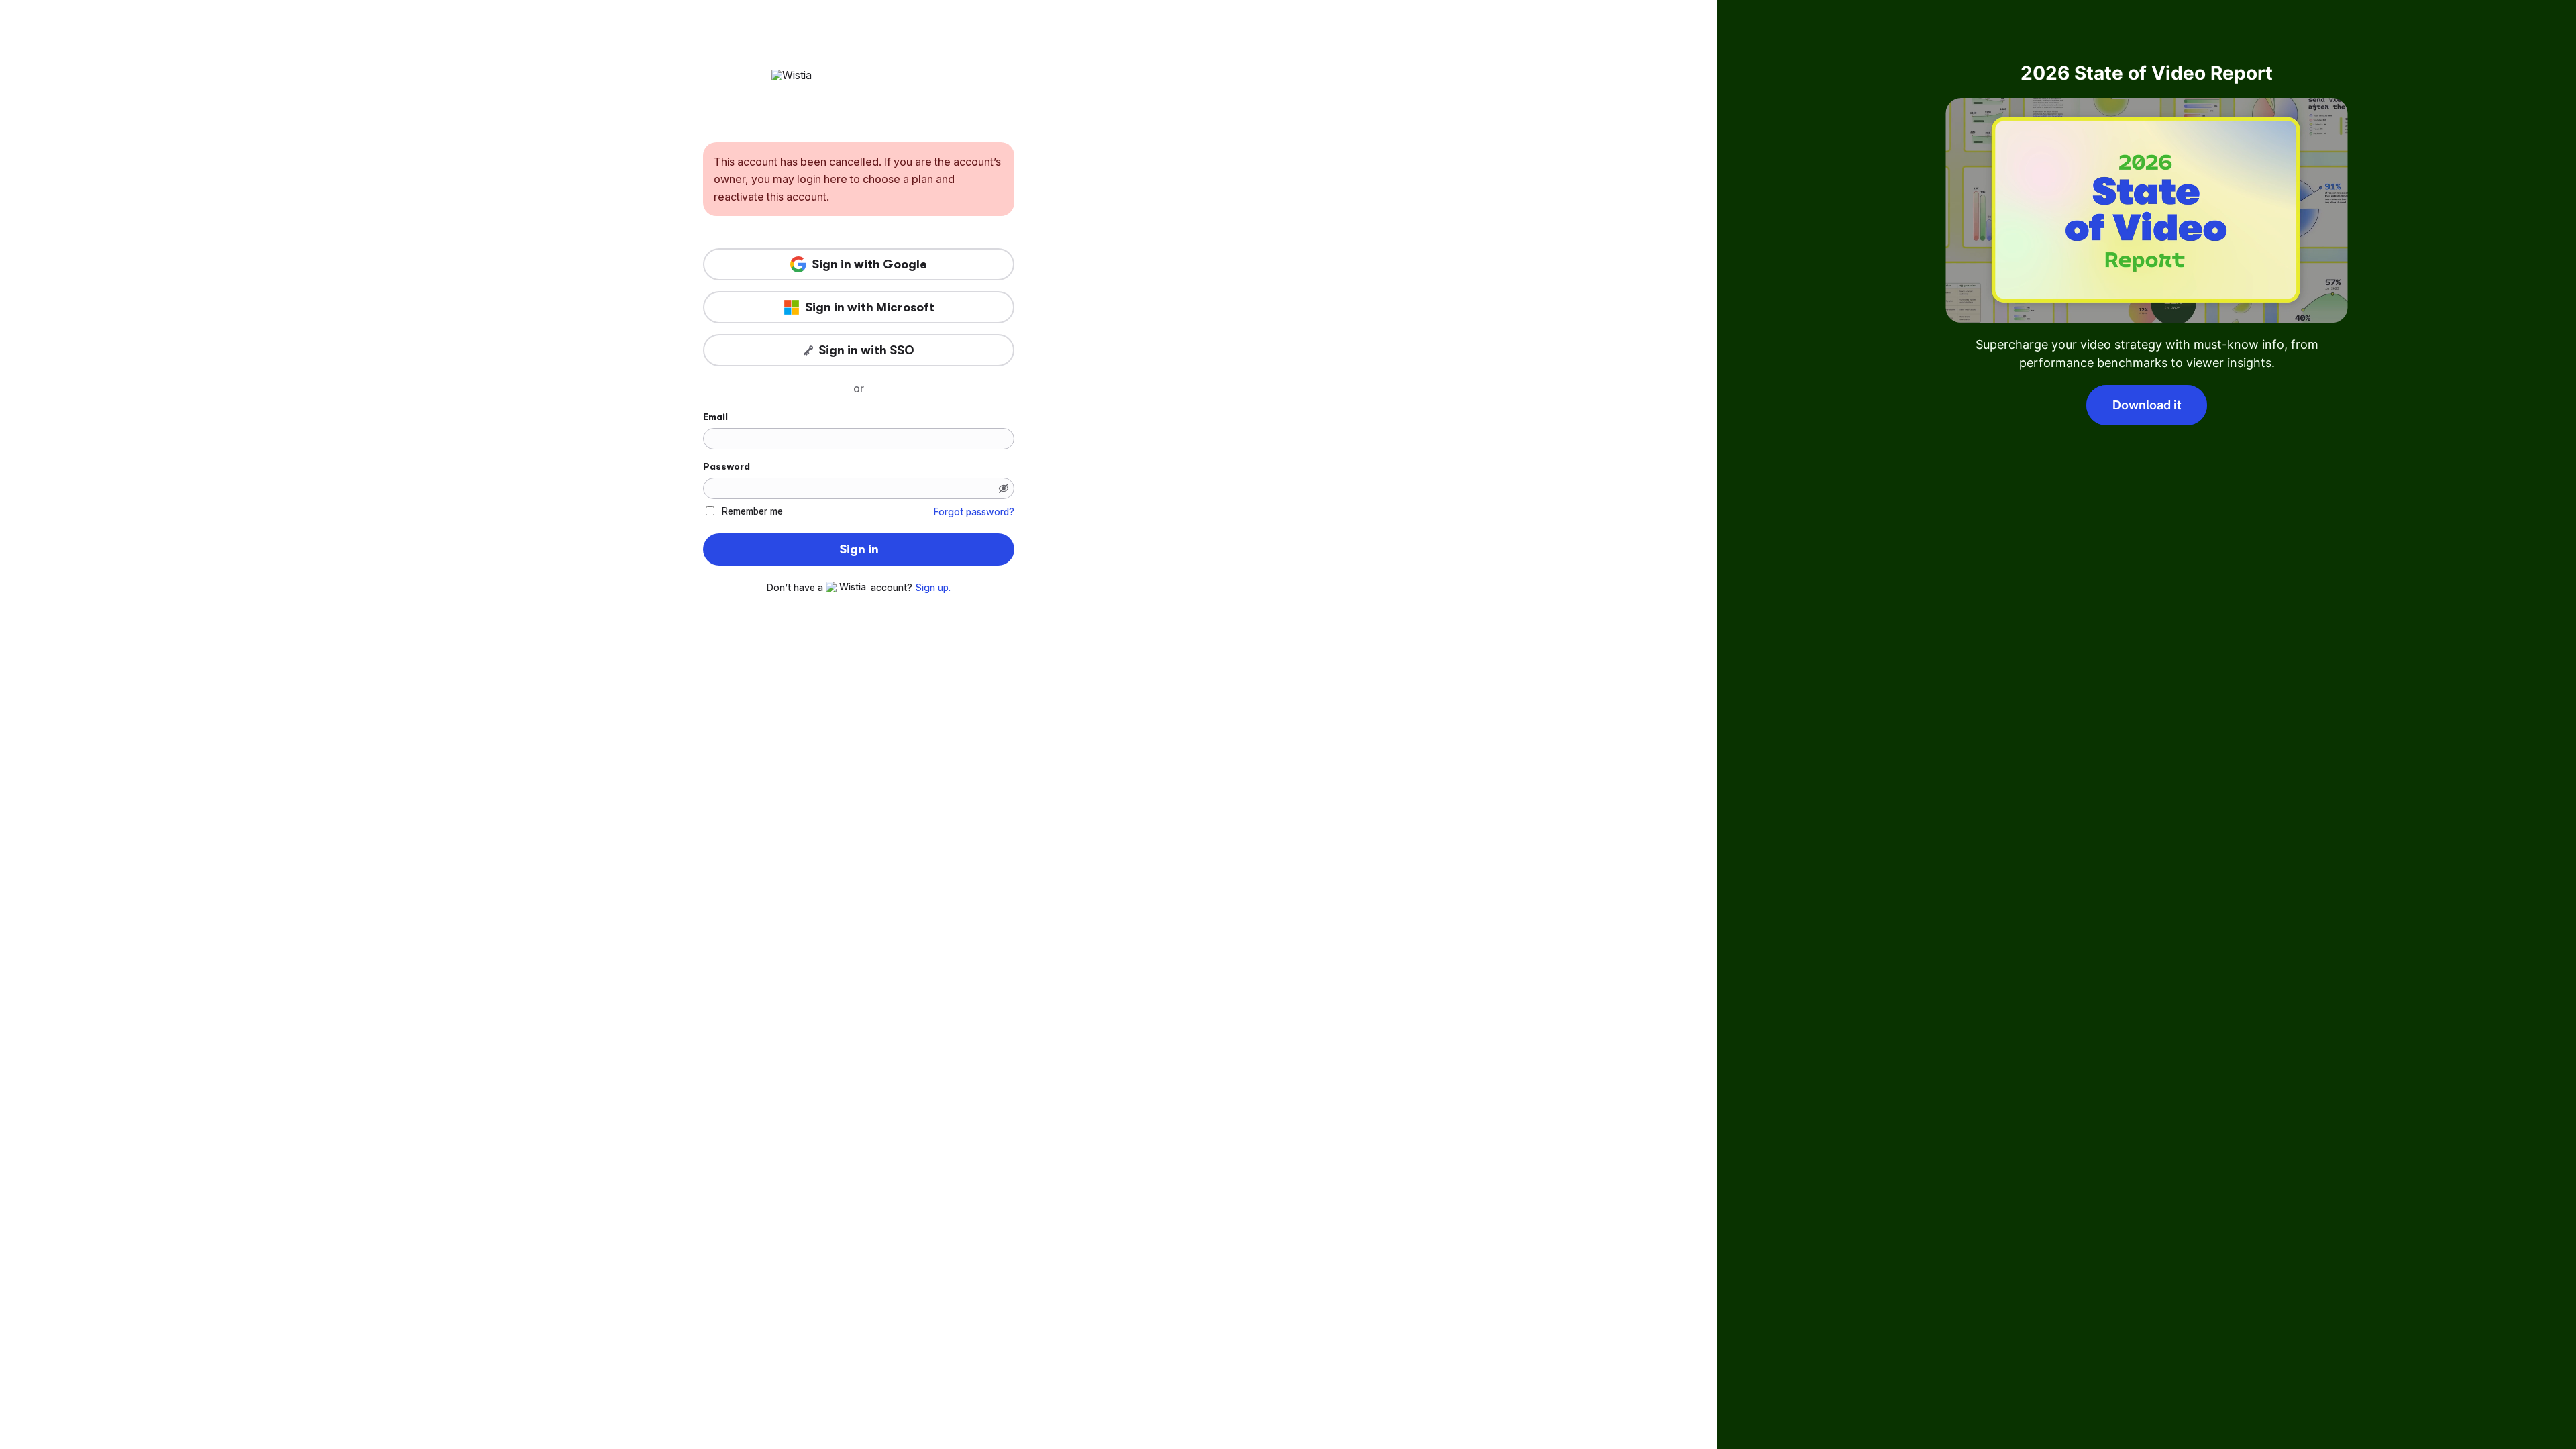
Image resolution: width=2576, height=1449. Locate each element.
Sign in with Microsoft (870, 307)
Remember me (752, 511)
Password (727, 466)
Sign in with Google (869, 264)
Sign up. (933, 588)
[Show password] (1004, 488)
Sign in (859, 549)
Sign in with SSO (866, 350)
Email (715, 417)
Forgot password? (974, 512)
